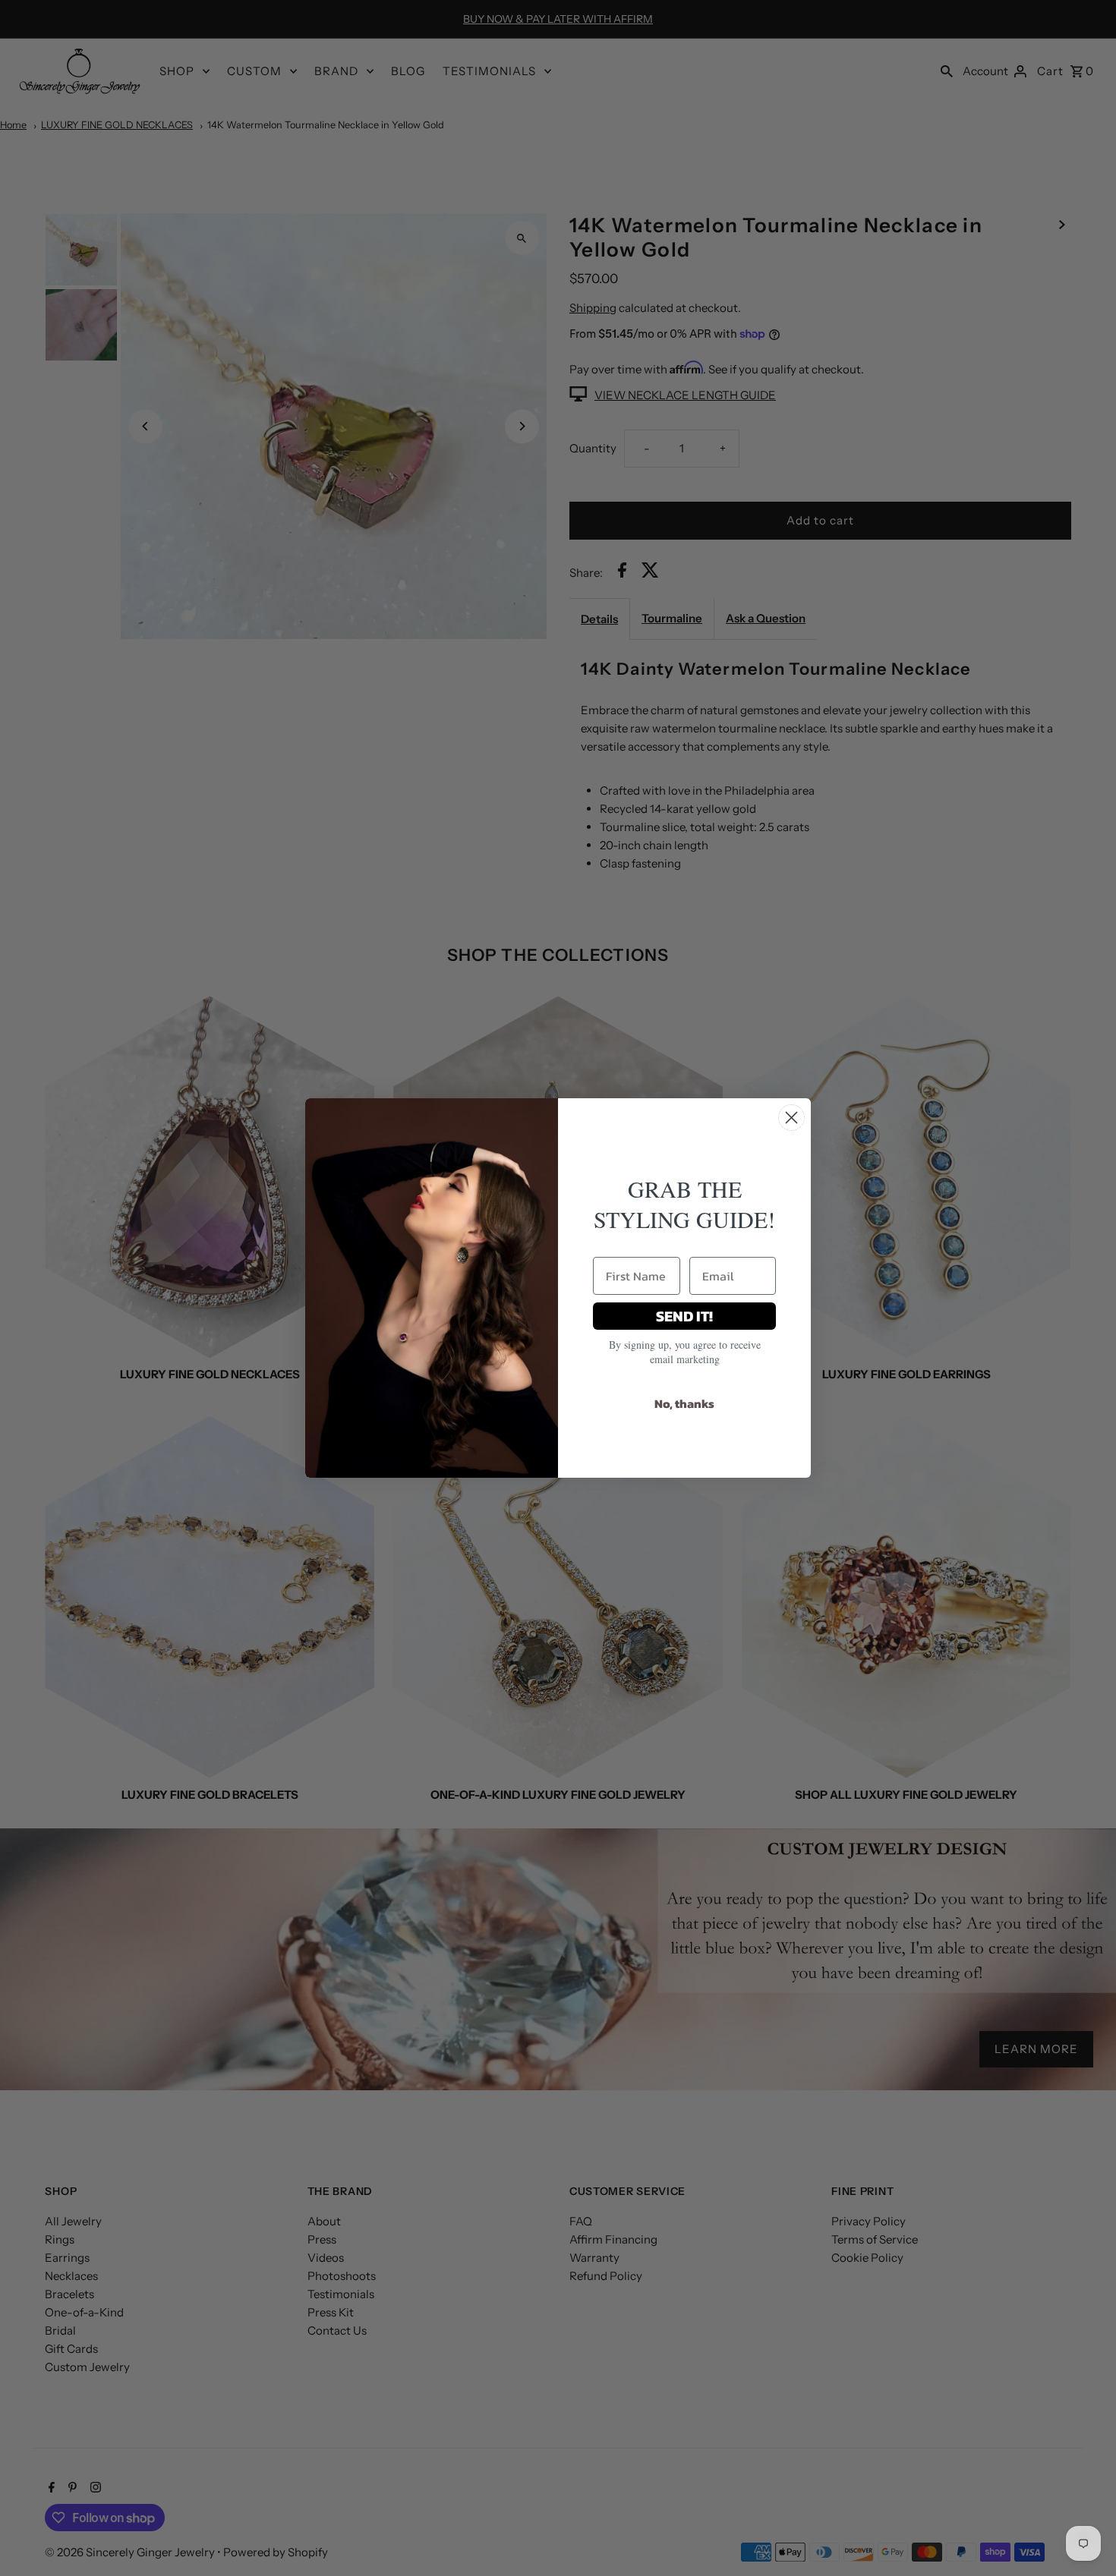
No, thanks (684, 1403)
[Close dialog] (791, 1118)
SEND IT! (684, 1316)
